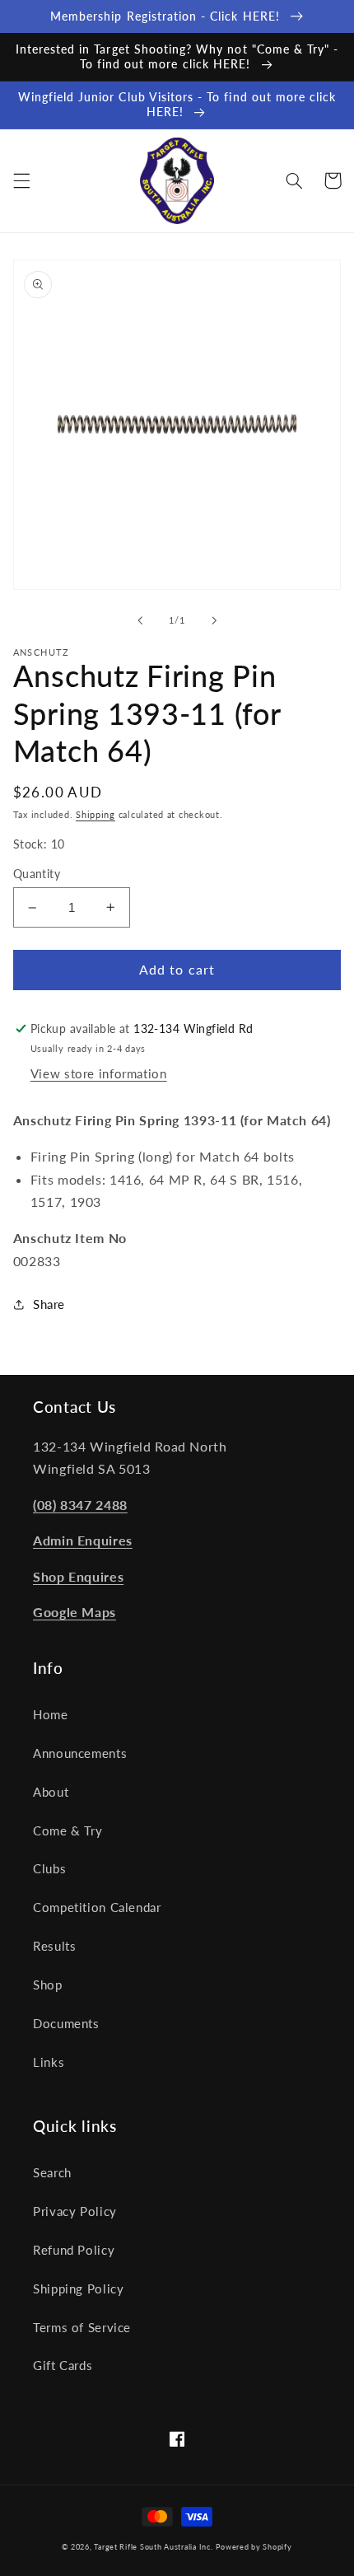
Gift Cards (63, 2365)
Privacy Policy (75, 2211)
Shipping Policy (78, 2288)
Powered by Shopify (254, 2547)
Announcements (80, 1753)
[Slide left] (140, 620)
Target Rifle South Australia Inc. (153, 2547)
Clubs (49, 1868)
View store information (99, 1073)
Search (52, 2172)
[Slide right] (214, 620)
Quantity (37, 874)
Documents (66, 2023)
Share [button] (49, 1304)
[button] (21, 180)
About (51, 1792)
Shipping (95, 815)
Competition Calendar (97, 1907)
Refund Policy (74, 2250)
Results (54, 1946)
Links (49, 2062)
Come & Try (68, 1830)
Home (51, 1714)
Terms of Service (82, 2327)
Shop (48, 1985)
